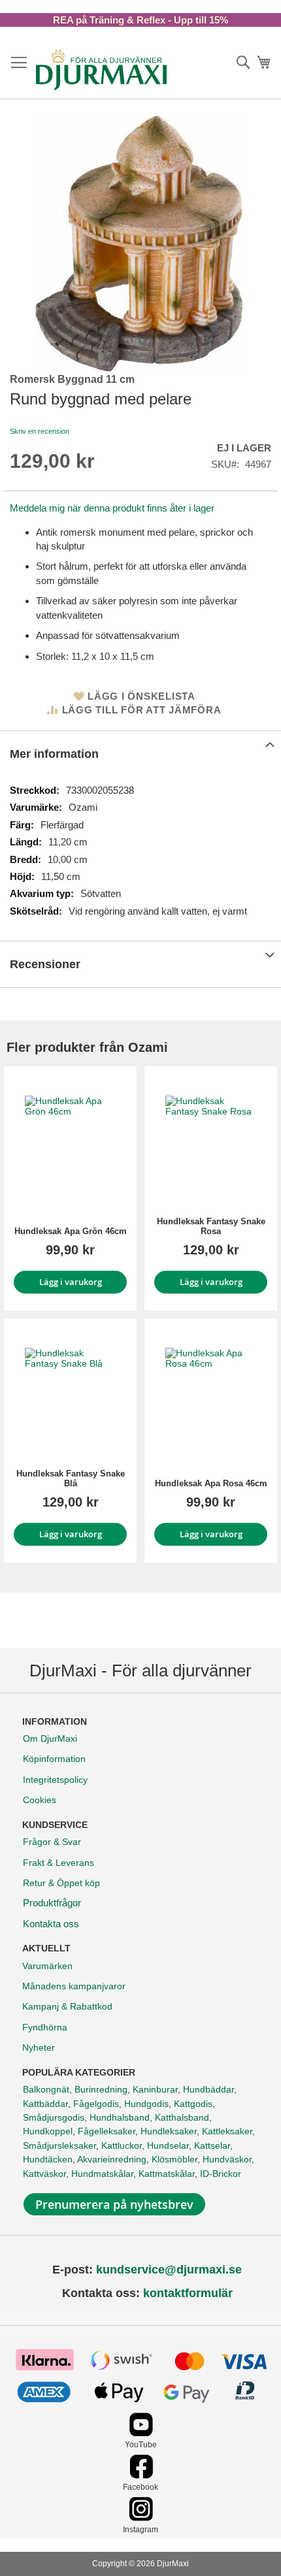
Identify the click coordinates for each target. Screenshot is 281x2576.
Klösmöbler (174, 2159)
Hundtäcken (48, 2159)
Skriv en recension (40, 431)
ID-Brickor (221, 2174)
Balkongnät (46, 2089)
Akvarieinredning (112, 2159)
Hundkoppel (48, 2131)
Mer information (54, 754)
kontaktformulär (188, 2293)
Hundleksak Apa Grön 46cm (71, 1231)
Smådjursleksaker (59, 2145)
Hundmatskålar (102, 2174)
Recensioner (45, 964)
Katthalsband (182, 2117)
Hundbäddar (208, 2089)
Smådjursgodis (54, 2117)
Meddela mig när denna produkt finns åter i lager (112, 508)
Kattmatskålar (167, 2174)
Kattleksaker (227, 2131)
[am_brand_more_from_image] (70, 1141)
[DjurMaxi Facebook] (141, 2475)
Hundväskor (227, 2159)
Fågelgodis (96, 2104)
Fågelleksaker (107, 2131)
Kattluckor (122, 2145)
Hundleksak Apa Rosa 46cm (211, 1483)
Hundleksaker (169, 2131)
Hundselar (168, 2145)
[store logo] (101, 69)
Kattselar (212, 2145)
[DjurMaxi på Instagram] (141, 2518)
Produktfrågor (52, 1903)
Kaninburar (155, 2089)
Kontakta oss (51, 1924)
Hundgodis (146, 2104)
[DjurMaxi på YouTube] (141, 2433)
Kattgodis (193, 2104)
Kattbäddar (45, 2104)
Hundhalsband (120, 2117)
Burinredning (101, 2089)
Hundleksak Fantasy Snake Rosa (211, 1226)
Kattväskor (44, 2174)
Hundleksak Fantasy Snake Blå (71, 1478)
